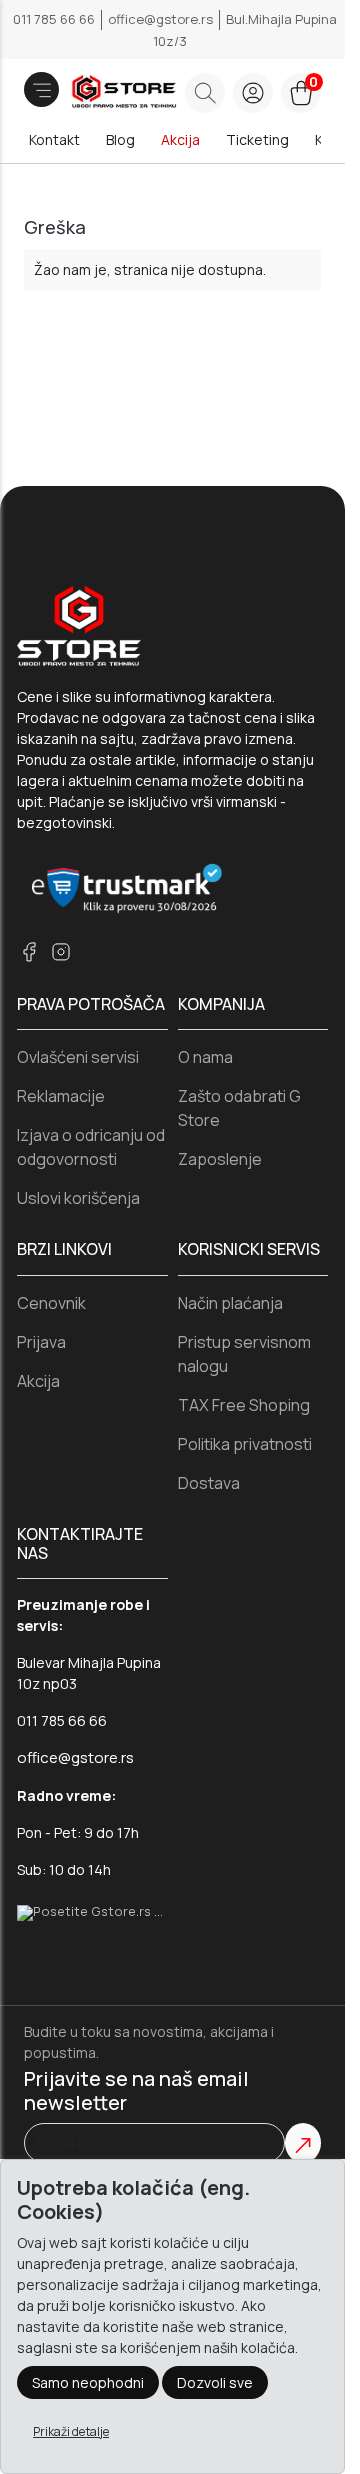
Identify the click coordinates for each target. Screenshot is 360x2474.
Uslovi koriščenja (78, 1198)
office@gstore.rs (162, 19)
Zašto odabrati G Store (239, 1108)
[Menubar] (41, 89)
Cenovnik (51, 1303)
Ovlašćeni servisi (78, 1057)
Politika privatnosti (245, 1444)
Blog (120, 139)
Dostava (209, 1483)
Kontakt (54, 139)
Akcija (180, 139)
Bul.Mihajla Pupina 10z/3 (245, 30)
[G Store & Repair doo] (96, 93)
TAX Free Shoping (244, 1405)
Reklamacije (61, 1096)
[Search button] (205, 93)
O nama (205, 1057)
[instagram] (61, 951)
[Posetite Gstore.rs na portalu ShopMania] (92, 1911)
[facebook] (29, 951)
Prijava (41, 1342)
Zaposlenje (220, 1159)
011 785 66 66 (55, 19)
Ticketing (257, 139)
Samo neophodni (88, 2382)
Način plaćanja (230, 1303)
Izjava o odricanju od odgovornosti (91, 1147)
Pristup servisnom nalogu (244, 1354)
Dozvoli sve (215, 2382)
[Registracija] (253, 93)
